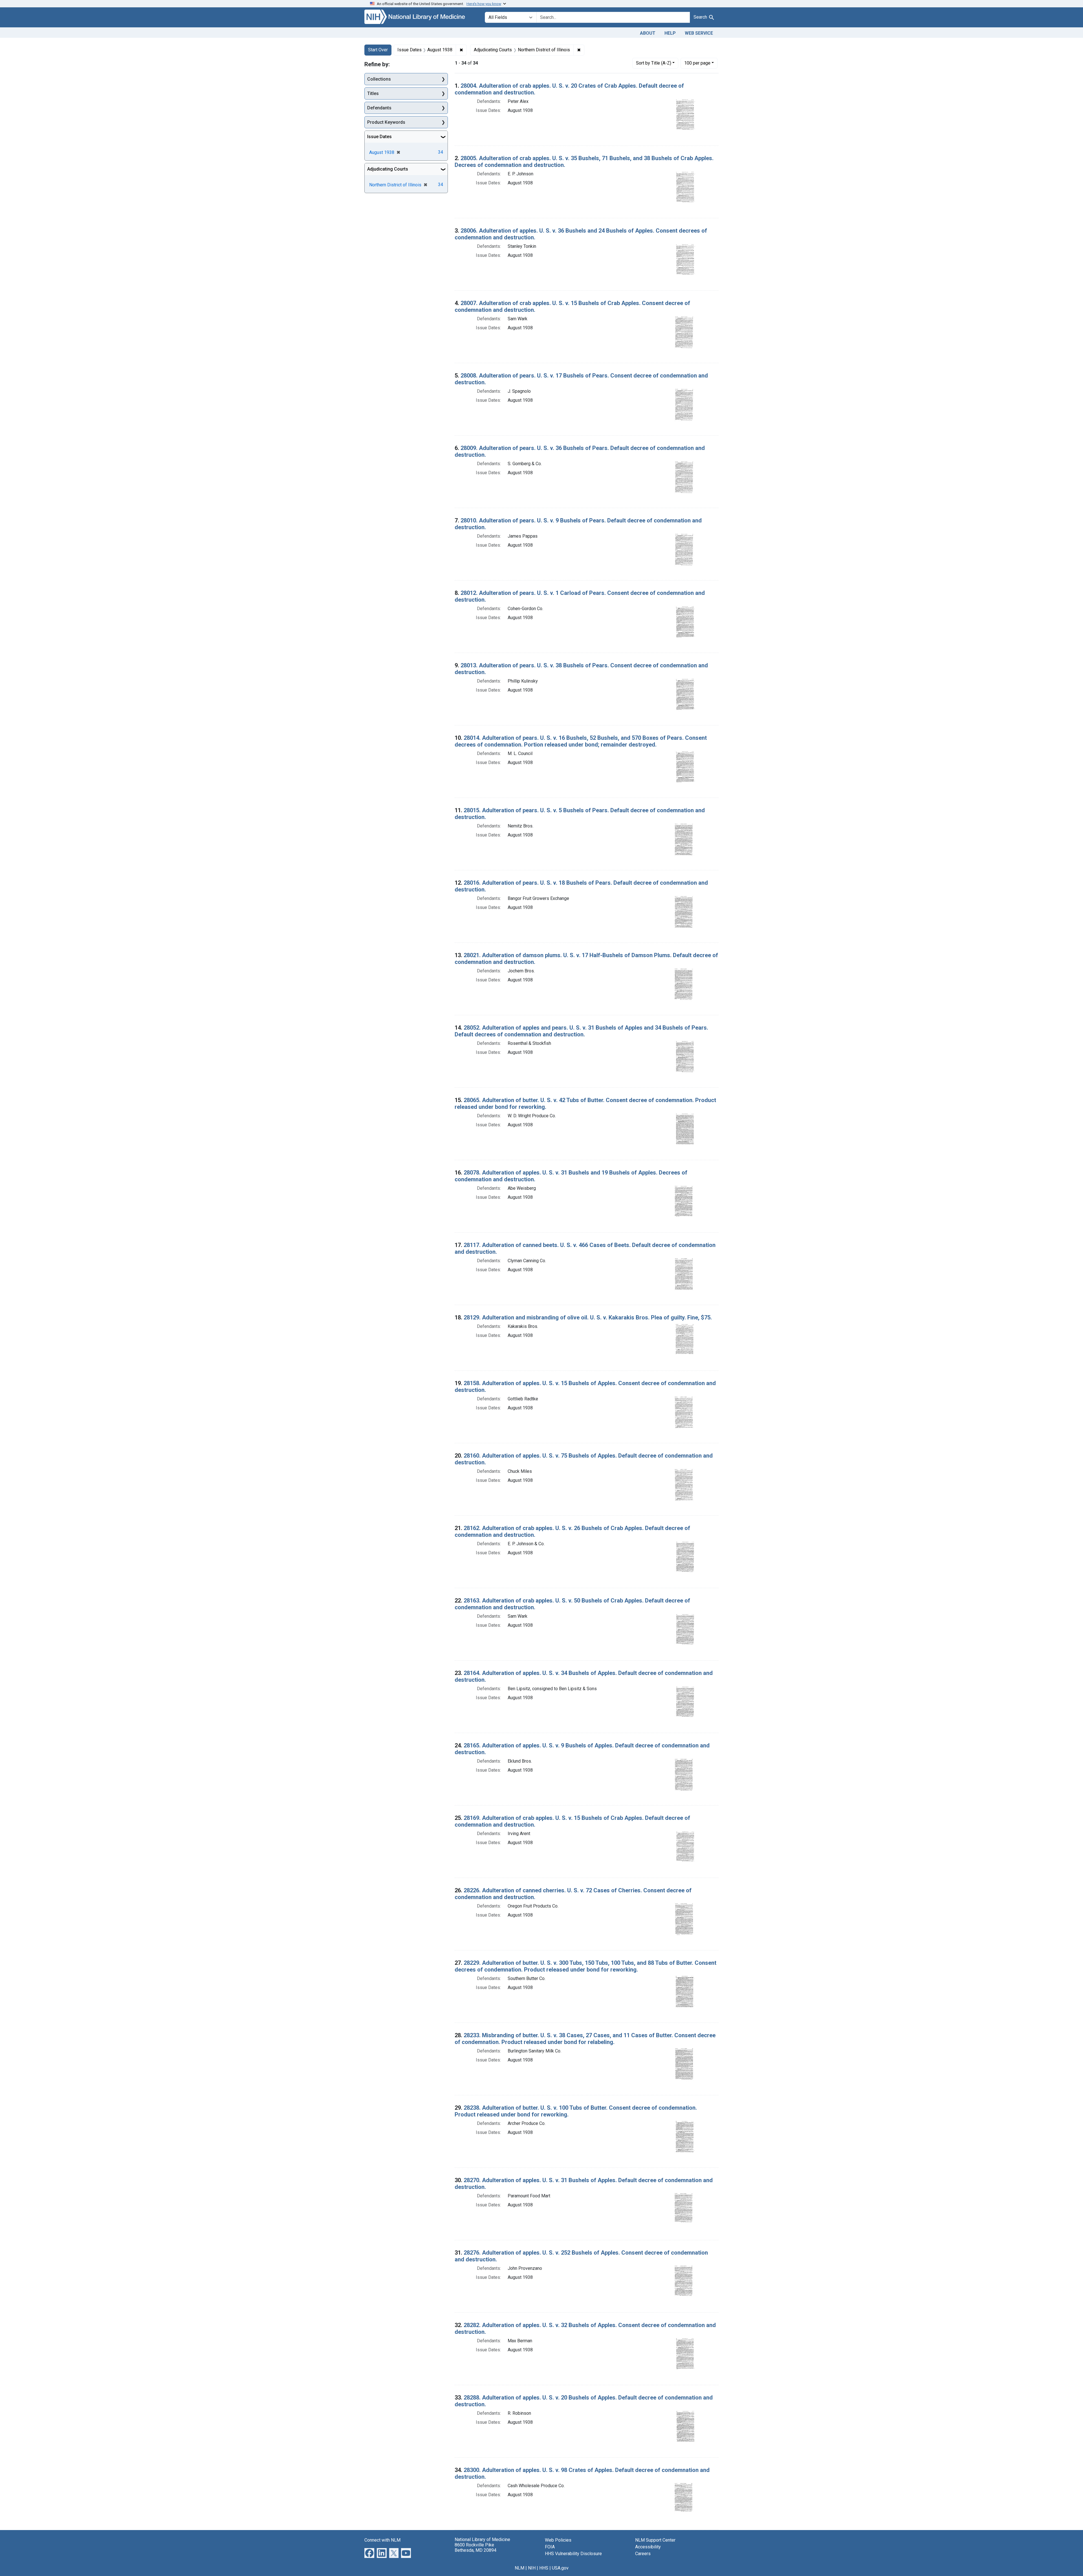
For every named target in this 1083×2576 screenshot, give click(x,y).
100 (697, 63)
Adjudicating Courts (388, 169)
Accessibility (648, 2547)
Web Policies (558, 2540)
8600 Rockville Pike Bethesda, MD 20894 (476, 2548)
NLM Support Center (655, 2540)
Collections (379, 79)
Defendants (379, 108)
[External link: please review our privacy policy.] (369, 2552)
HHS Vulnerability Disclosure (573, 2554)
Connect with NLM (382, 2540)
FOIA (550, 2547)
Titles (373, 93)
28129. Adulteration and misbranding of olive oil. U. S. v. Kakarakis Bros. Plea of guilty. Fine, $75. (588, 1317)
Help (670, 33)
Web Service (699, 33)
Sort (654, 63)
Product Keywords (386, 122)
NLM (520, 2568)
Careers (643, 2554)
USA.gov (560, 2568)
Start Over (378, 50)
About (648, 33)
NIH (532, 2568)
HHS (544, 2568)
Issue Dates (379, 137)
